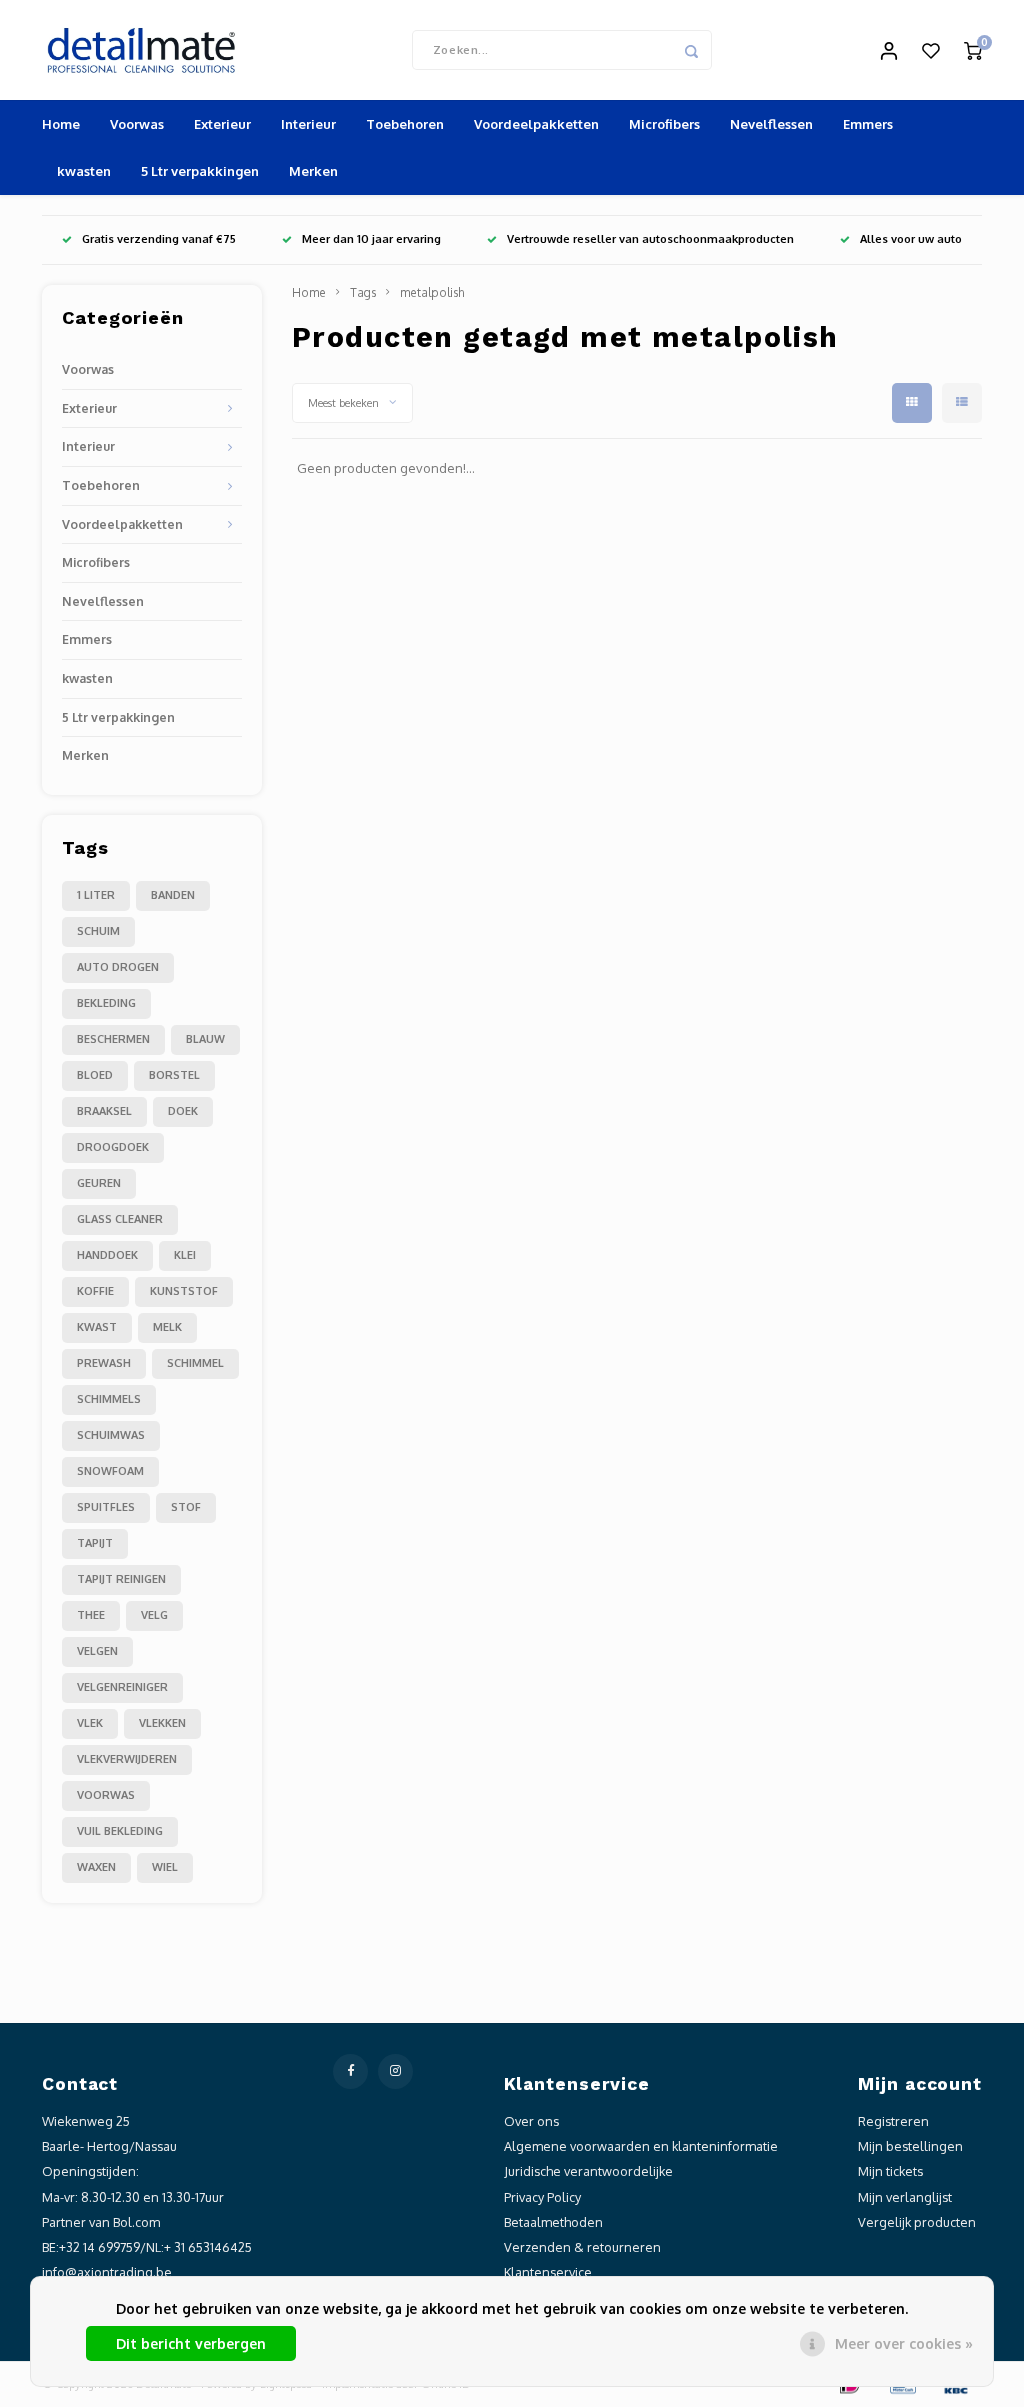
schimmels (109, 1399)
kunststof (184, 1291)
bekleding (106, 1003)
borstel (174, 1075)
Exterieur (222, 124)
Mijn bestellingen (910, 2146)
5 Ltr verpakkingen (200, 171)
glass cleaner (120, 1219)
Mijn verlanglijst (905, 2197)
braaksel (104, 1111)
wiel (165, 1867)
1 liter (96, 895)
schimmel (195, 1363)
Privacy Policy (542, 2197)
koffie (95, 1291)
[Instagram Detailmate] (395, 2071)
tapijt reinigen (121, 1579)
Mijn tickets (890, 2171)
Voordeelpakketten (536, 124)
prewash (104, 1363)
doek (183, 1111)
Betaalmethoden (553, 2222)
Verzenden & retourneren (582, 2247)
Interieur (308, 124)
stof (186, 1507)
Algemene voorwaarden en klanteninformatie (641, 2146)
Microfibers (664, 124)
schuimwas (111, 1435)
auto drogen (118, 967)
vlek (90, 1723)
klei (185, 1255)
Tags (363, 292)
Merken (313, 171)
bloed (95, 1075)
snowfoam (110, 1471)
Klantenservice (548, 2272)
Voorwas (137, 124)
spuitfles (106, 1507)
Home (61, 124)
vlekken (162, 1723)
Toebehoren (405, 124)
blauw (205, 1039)
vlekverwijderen (127, 1759)
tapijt (95, 1543)
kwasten (84, 171)
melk (167, 1327)
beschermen (113, 1039)
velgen (97, 1651)
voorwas (106, 1795)
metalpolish (432, 292)
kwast (97, 1327)
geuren (99, 1183)
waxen (96, 1867)
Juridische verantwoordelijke (588, 2171)
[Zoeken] (692, 50)
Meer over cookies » (904, 2343)
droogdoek (113, 1147)
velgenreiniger (122, 1687)
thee (91, 1615)
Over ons (531, 2121)
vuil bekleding (120, 1831)
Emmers (868, 124)
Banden (173, 895)
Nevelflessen (771, 124)
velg (154, 1615)
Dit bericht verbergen (191, 2343)
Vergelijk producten (917, 2222)
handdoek (107, 1255)
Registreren (893, 2121)
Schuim (98, 931)
